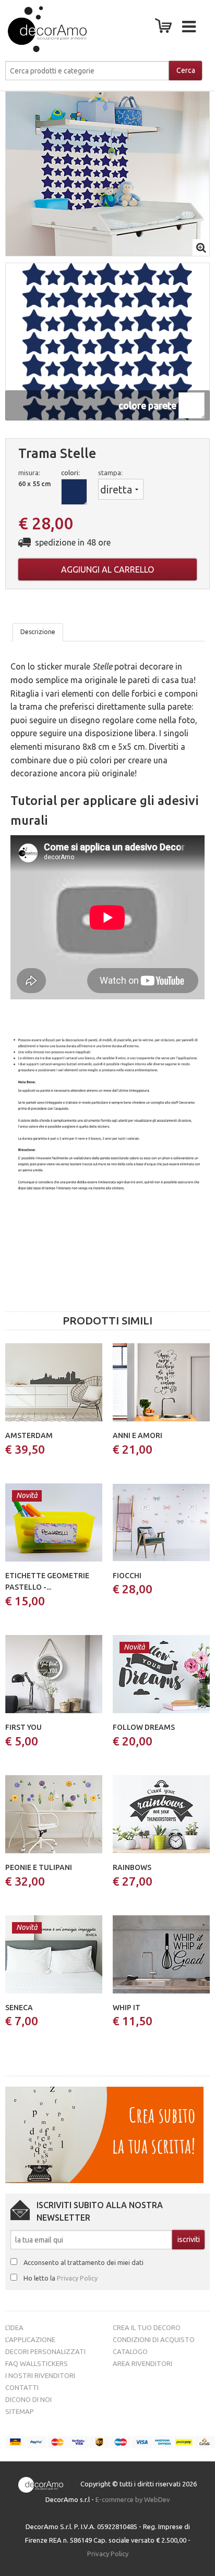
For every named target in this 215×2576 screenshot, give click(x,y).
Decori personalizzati (45, 2351)
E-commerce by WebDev (133, 2499)
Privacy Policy (77, 2278)
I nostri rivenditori (40, 2375)
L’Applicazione (30, 2339)
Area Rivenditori (142, 2363)
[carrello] (165, 29)
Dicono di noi (28, 2399)
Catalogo (130, 2351)
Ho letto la (61, 2278)
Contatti (22, 2387)
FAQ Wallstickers (37, 2363)
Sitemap (20, 2411)
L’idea (14, 2327)
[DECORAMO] (37, 29)
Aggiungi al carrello (107, 569)
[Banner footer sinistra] (104, 2134)
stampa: (110, 473)
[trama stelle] (107, 173)
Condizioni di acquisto (154, 2339)
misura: (29, 473)
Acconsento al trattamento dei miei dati (83, 2262)
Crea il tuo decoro (147, 2327)
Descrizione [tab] (38, 632)
